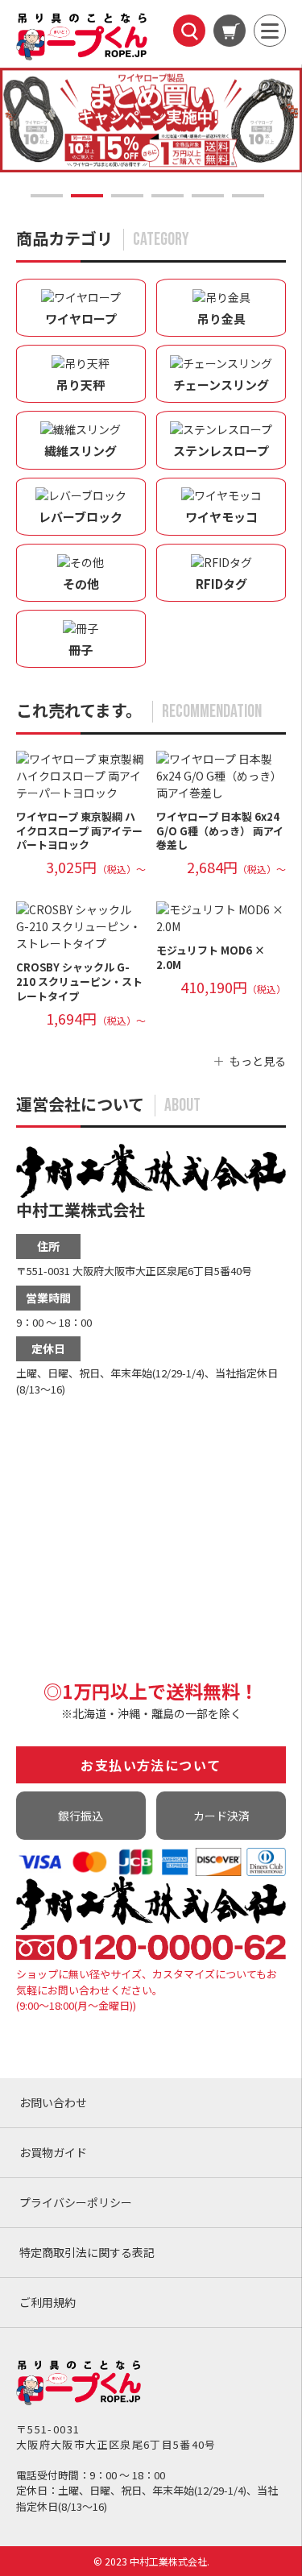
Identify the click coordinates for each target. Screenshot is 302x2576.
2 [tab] (87, 196)
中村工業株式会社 (81, 1209)
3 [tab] (127, 196)
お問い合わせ (53, 2102)
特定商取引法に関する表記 (87, 2252)
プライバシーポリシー (76, 2202)
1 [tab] (47, 196)
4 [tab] (168, 196)
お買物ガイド (53, 2152)
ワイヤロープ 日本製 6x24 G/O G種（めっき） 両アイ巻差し (220, 831)
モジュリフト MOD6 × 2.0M (211, 957)
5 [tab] (208, 196)
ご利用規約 (48, 2302)
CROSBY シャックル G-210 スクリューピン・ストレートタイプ (79, 982)
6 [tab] (248, 196)
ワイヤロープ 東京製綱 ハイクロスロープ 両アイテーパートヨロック (79, 831)
